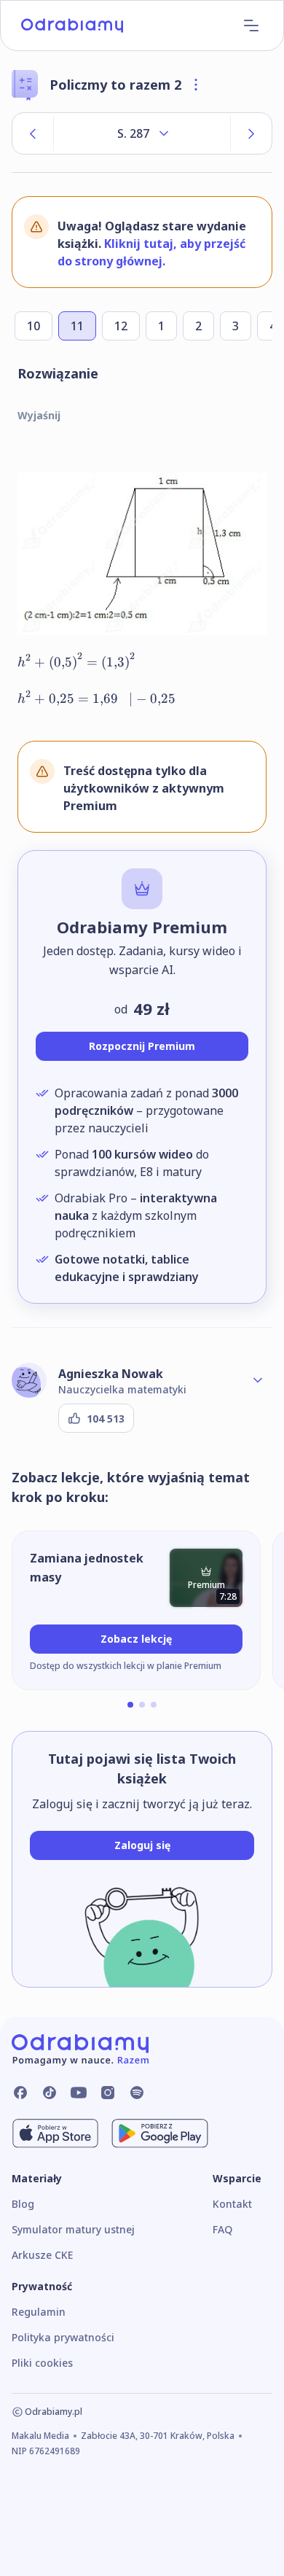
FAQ (222, 2229)
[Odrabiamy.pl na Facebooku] (20, 2093)
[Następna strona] (251, 133)
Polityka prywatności (63, 2337)
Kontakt (232, 2204)
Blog (23, 2204)
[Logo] (72, 26)
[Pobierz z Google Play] (160, 2133)
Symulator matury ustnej (73, 2229)
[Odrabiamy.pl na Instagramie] (108, 2093)
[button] (130, 1705)
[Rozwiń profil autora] (258, 1380)
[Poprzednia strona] (33, 133)
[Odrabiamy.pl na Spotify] (137, 2093)
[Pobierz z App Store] (55, 2133)
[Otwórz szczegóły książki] (196, 85)
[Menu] (251, 26)
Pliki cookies (42, 2363)
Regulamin (39, 2312)
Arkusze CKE (42, 2255)
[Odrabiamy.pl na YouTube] (79, 2093)
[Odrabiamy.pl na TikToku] (50, 2093)
